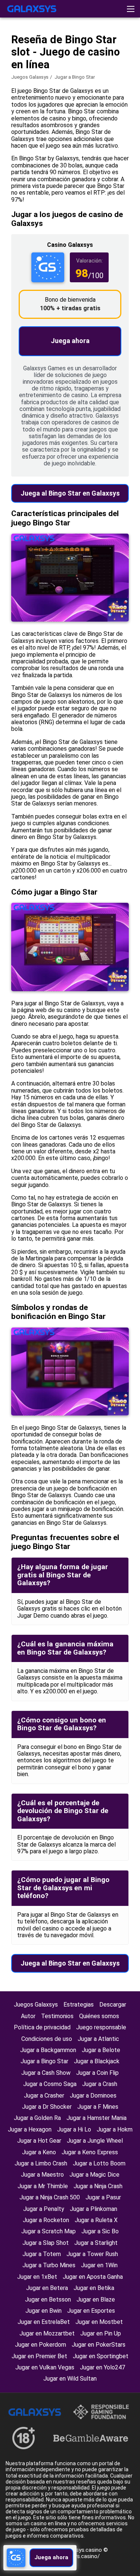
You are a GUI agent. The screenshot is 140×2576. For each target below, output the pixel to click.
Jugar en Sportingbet (101, 2356)
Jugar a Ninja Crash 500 (50, 2197)
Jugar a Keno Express (90, 2152)
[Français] (52, 65)
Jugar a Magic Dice (94, 2175)
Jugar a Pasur (103, 2197)
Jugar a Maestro (42, 2175)
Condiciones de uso (47, 2039)
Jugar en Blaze (96, 2299)
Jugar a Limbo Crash (41, 2163)
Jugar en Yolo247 (102, 2367)
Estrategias (79, 2005)
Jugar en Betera (47, 2288)
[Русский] (33, 65)
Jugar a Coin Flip (97, 2073)
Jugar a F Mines (98, 2107)
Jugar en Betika (94, 2288)
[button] (131, 9)
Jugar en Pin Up (101, 2333)
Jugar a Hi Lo (74, 2129)
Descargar (113, 2005)
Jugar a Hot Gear (39, 2141)
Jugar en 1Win (99, 2265)
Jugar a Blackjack (97, 2061)
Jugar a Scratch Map (49, 2231)
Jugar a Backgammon (48, 2050)
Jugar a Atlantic (98, 2039)
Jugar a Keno (39, 2152)
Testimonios (57, 2016)
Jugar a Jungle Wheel (95, 2141)
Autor (28, 2016)
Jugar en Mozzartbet (47, 2333)
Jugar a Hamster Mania (97, 2118)
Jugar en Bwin (43, 2311)
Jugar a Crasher (44, 2096)
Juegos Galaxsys (30, 77)
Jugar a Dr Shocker (47, 2107)
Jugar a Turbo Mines (49, 2265)
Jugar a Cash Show (46, 2073)
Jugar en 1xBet (37, 2277)
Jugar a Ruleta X (96, 2220)
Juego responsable (101, 2027)
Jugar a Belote (101, 2050)
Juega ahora (70, 341)
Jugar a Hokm (115, 2129)
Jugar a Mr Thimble (43, 2186)
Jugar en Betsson (48, 2299)
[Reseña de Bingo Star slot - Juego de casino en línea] (32, 9)
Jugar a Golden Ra (37, 2118)
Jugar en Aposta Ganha (93, 2277)
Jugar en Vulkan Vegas (45, 2367)
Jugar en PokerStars (99, 2345)
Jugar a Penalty (44, 2209)
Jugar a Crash (100, 2084)
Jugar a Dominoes (93, 2096)
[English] (13, 65)
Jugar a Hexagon (30, 2129)
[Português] (71, 65)
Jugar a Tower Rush (92, 2254)
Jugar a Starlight (96, 2243)
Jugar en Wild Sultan (70, 2379)
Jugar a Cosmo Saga (50, 2084)
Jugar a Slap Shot (46, 2243)
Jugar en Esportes (91, 2311)
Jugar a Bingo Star (44, 2061)
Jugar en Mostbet (99, 2322)
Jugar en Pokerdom (41, 2345)
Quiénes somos (99, 2016)
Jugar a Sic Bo (100, 2231)
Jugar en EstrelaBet (44, 2322)
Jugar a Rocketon (46, 2220)
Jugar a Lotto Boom (99, 2163)
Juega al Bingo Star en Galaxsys (70, 493)
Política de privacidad (42, 2027)
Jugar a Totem (42, 2254)
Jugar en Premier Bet (39, 2356)
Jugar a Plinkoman (94, 2209)
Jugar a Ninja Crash (98, 2186)
